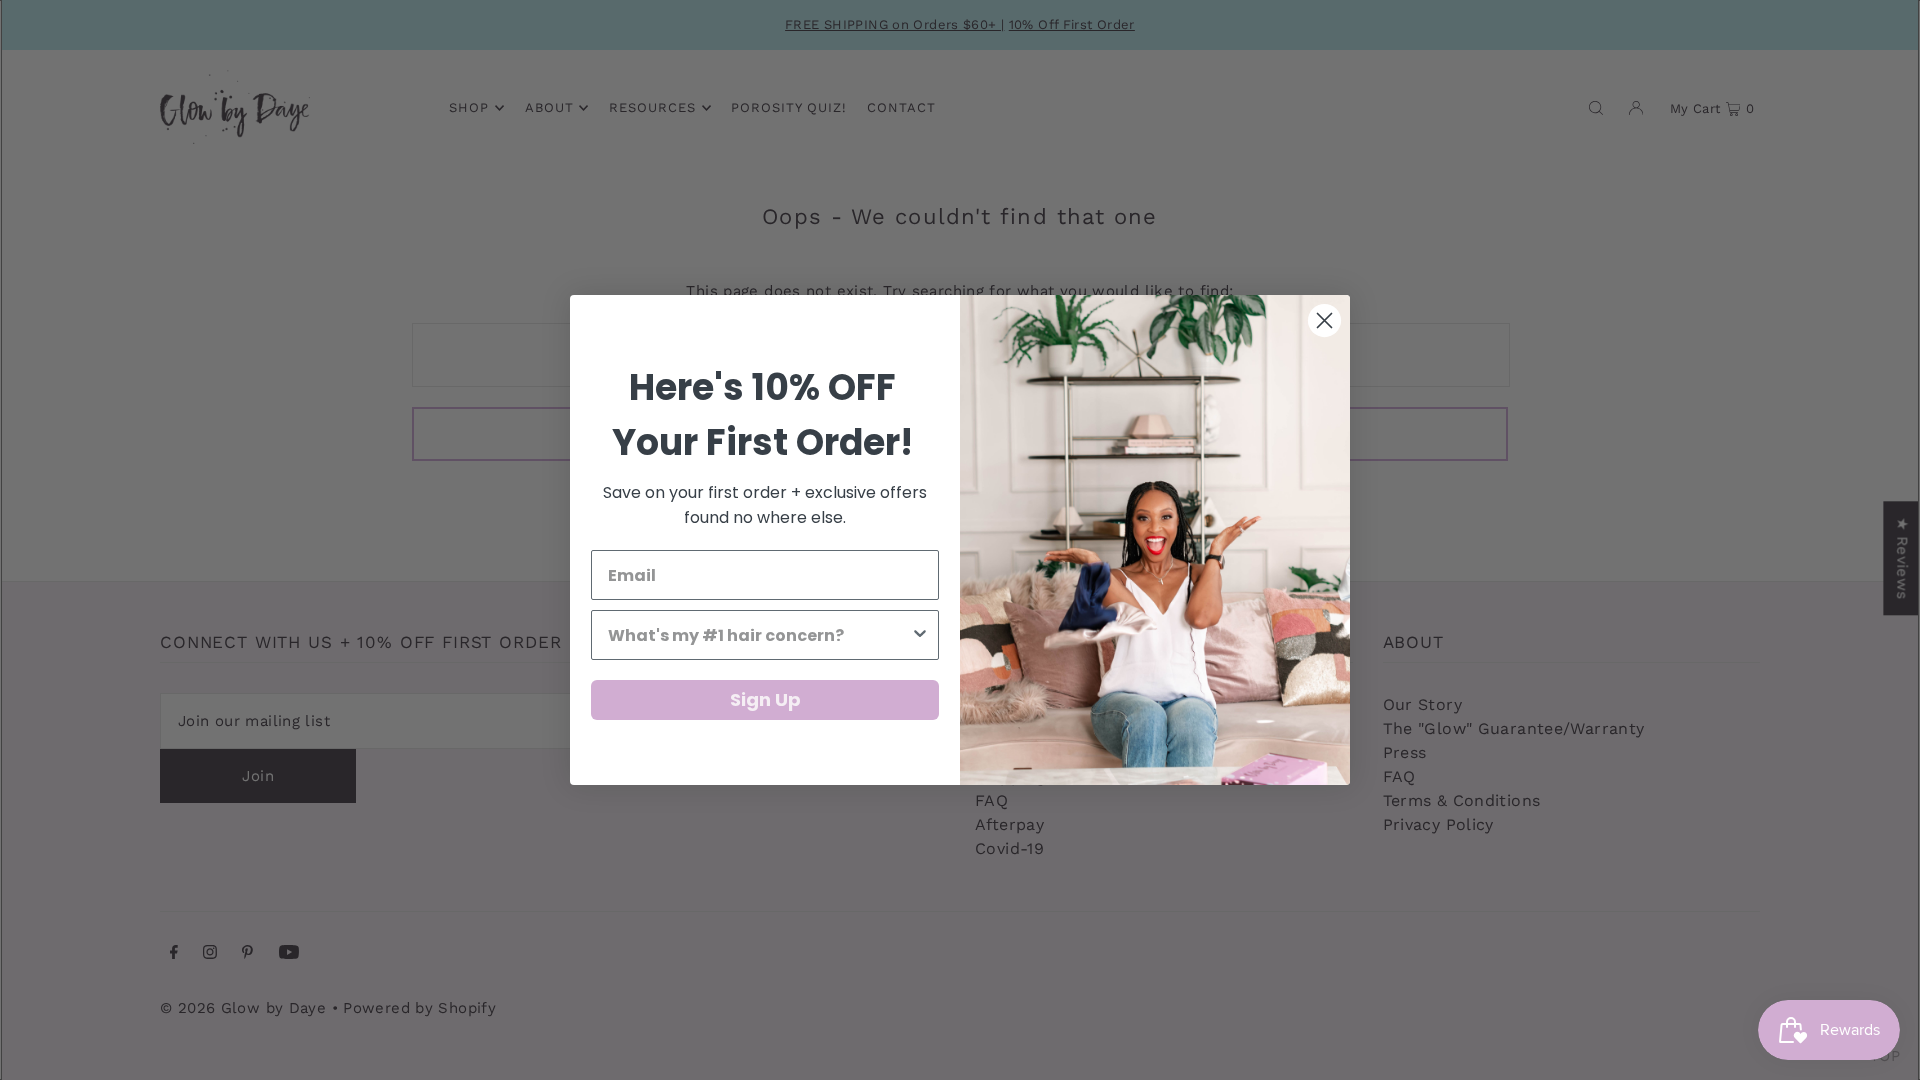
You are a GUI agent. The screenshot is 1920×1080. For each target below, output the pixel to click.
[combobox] (759, 635)
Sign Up (765, 699)
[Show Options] (920, 635)
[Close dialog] (1324, 320)
